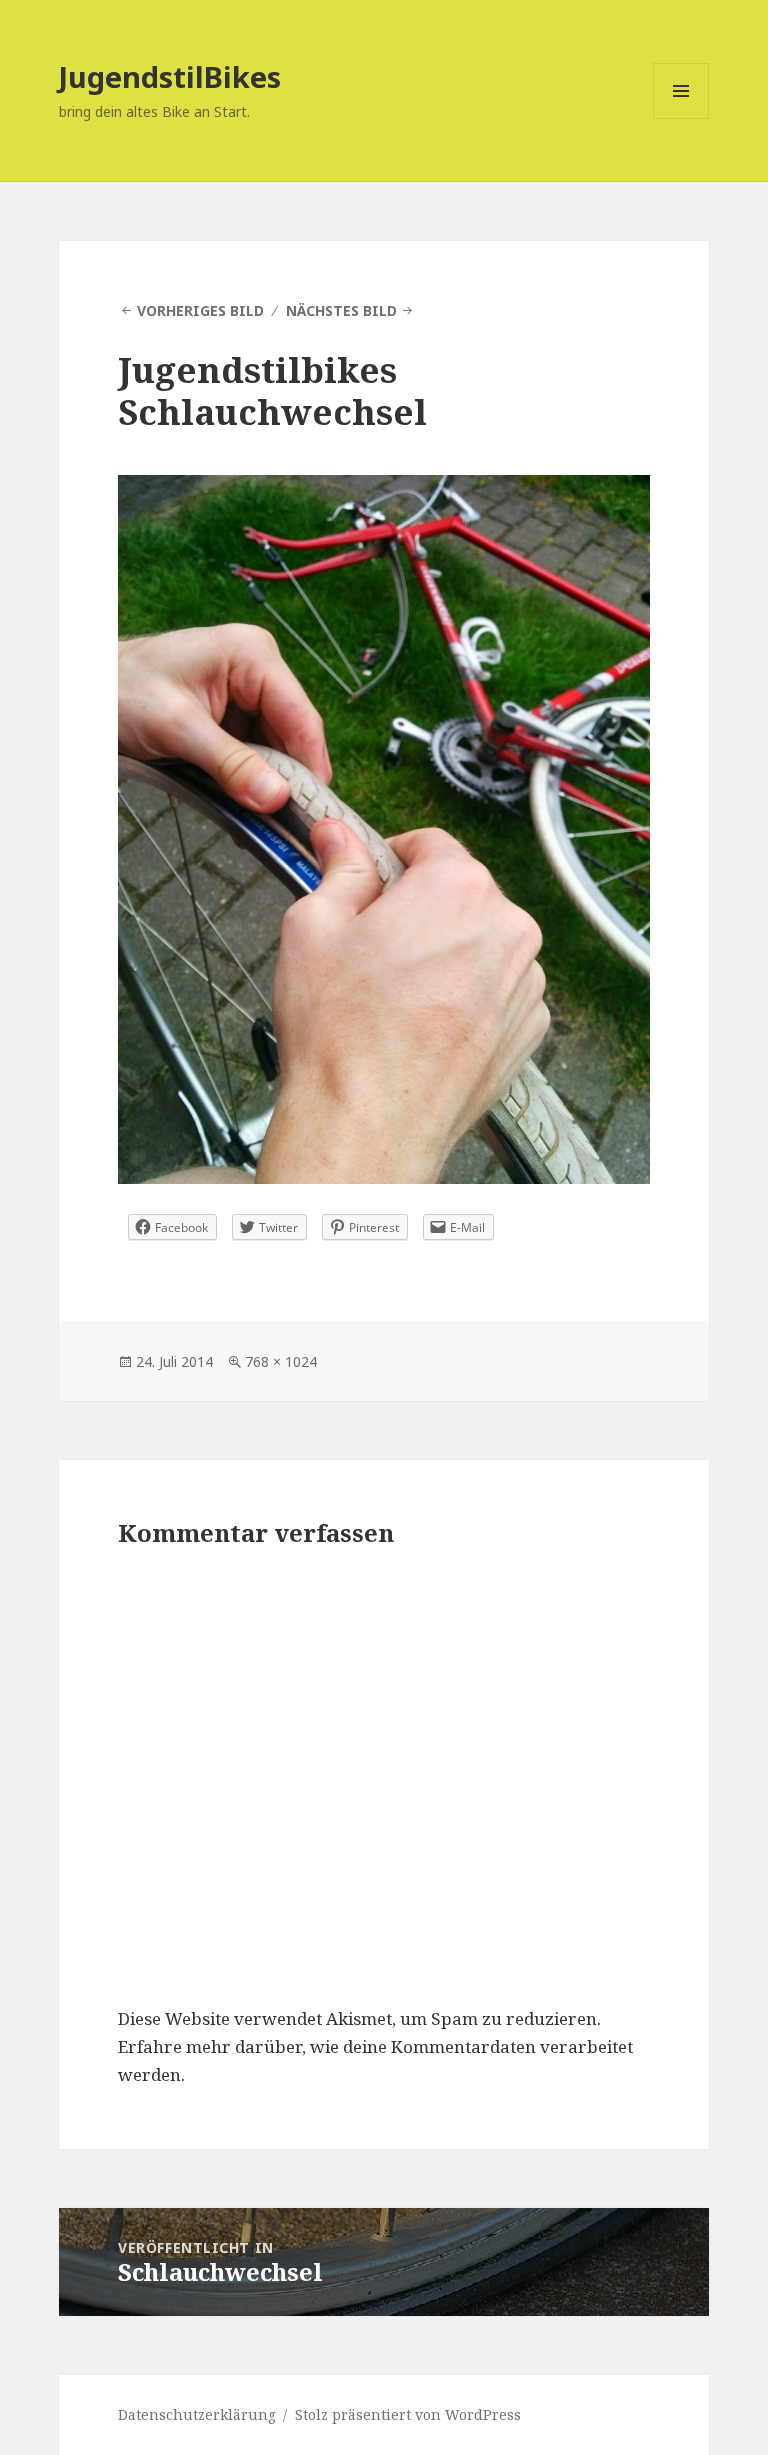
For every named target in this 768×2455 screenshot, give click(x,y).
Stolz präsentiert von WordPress (408, 2414)
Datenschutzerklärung (197, 2414)
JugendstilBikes (170, 76)
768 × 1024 (281, 1361)
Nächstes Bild (341, 310)
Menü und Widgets (681, 118)
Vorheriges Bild (200, 310)
